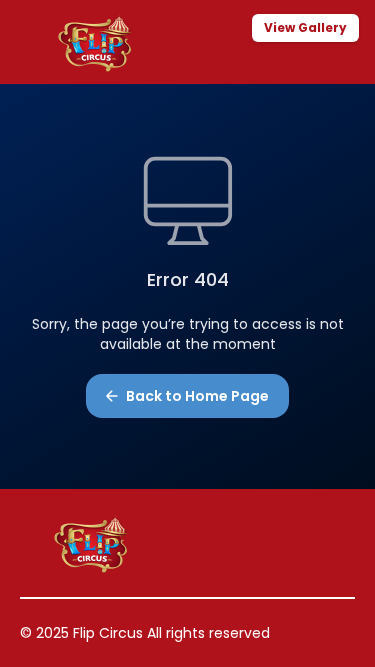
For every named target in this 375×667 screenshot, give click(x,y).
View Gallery (305, 27)
